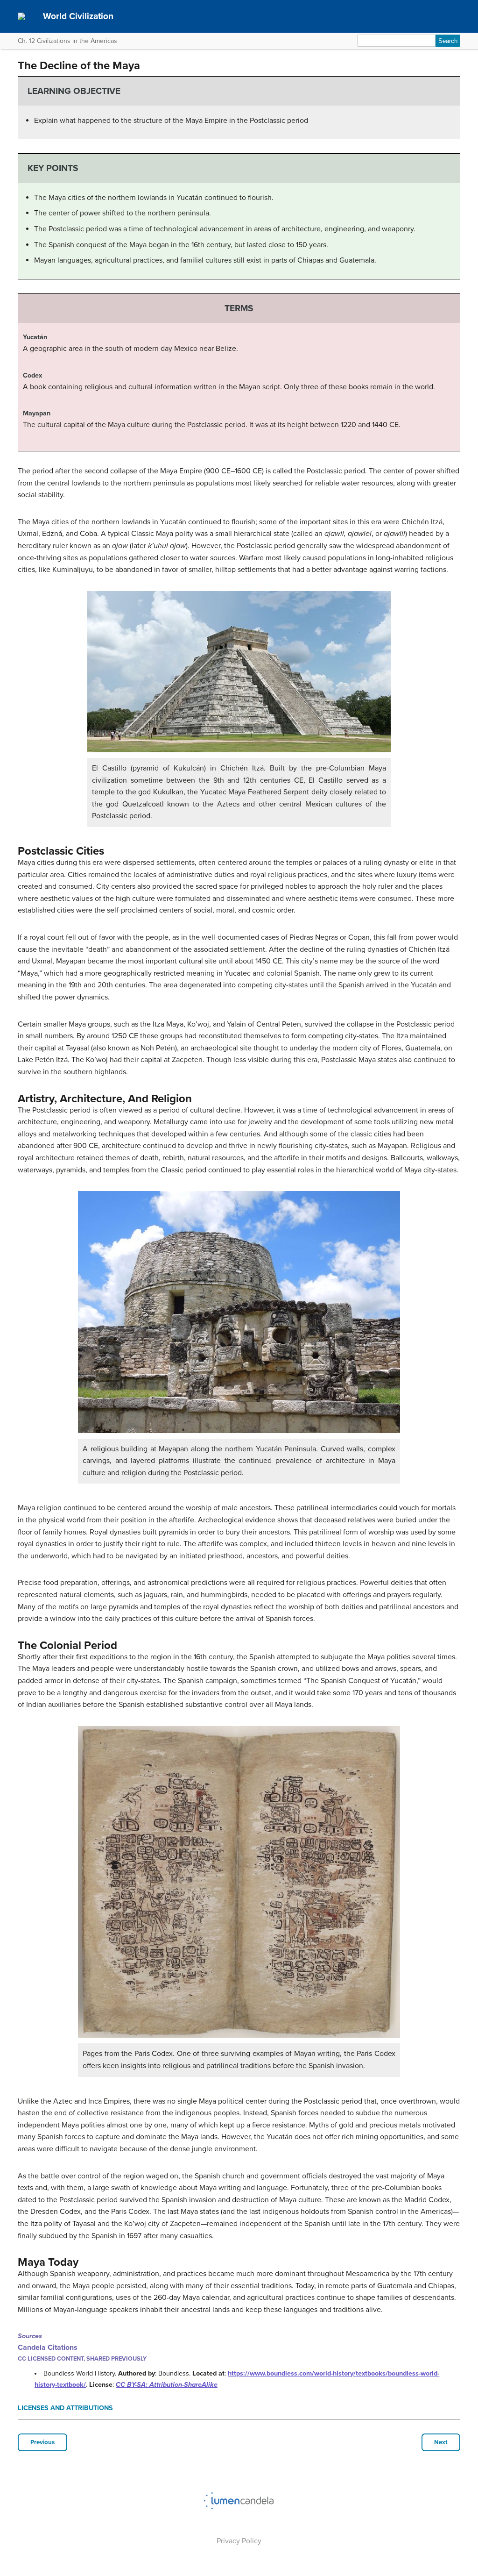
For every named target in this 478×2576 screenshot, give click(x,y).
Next (441, 2442)
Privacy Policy (239, 2541)
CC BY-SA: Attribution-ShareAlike (167, 2385)
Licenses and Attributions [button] (65, 2408)
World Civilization (78, 16)
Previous (42, 2442)
